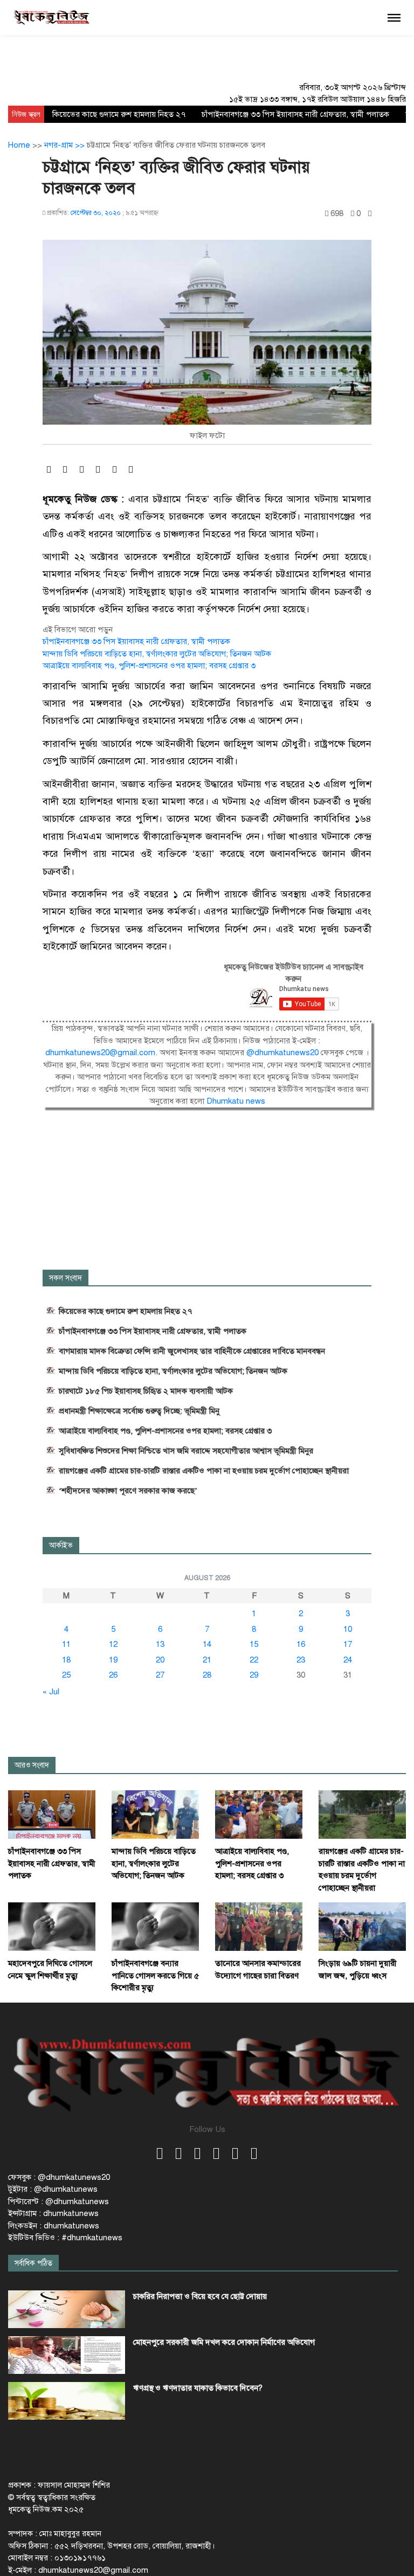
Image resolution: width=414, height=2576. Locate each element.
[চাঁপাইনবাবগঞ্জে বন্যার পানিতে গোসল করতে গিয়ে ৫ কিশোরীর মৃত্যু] (155, 1926)
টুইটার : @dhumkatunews (53, 2189)
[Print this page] (370, 214)
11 (66, 1644)
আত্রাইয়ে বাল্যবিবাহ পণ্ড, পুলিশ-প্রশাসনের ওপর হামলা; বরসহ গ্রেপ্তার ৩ (149, 666)
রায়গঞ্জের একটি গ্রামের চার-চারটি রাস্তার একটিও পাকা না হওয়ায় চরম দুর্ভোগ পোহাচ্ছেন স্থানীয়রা (204, 1471)
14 (207, 1644)
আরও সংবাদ (32, 1765)
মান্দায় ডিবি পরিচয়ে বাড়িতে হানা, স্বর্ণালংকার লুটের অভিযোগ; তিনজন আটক (157, 654)
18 (66, 1660)
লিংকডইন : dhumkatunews (54, 2226)
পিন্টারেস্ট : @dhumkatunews (58, 2201)
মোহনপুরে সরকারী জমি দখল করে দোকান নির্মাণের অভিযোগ (224, 2342)
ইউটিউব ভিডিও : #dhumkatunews (65, 2238)
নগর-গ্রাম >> (65, 145)
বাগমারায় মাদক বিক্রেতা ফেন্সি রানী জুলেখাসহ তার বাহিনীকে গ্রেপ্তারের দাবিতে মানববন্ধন (192, 1351)
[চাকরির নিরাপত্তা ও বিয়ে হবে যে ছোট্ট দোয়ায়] (67, 2309)
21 (207, 1660)
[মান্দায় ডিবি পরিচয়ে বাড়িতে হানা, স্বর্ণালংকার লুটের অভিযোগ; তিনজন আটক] (155, 1814)
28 (207, 1675)
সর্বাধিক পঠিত (33, 2263)
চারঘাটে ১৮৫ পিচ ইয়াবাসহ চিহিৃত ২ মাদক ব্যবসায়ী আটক (146, 1391)
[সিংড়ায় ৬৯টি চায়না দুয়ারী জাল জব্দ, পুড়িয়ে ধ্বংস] (362, 1926)
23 (301, 1660)
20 (160, 1660)
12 (113, 1644)
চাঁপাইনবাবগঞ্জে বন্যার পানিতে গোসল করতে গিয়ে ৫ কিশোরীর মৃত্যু (155, 1975)
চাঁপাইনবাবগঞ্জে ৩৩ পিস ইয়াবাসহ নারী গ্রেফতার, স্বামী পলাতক (295, 114)
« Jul (51, 1692)
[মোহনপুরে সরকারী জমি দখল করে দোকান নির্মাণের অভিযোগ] (67, 2355)
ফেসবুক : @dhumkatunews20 (59, 2177)
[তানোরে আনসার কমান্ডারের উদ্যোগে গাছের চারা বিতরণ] (259, 1926)
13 (160, 1644)
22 (254, 1660)
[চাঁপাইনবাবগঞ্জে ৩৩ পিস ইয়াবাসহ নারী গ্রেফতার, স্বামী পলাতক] (52, 1814)
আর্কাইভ (61, 1545)
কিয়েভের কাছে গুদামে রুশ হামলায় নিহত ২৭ (119, 114)
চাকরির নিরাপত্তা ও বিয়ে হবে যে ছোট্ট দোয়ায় (200, 2296)
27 (160, 1675)
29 (254, 1675)
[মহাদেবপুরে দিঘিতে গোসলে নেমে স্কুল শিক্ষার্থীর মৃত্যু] (52, 1926)
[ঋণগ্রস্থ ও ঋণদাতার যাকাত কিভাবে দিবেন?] (67, 2401)
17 (348, 1644)
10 (348, 1629)
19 (113, 1660)
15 (254, 1644)
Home (19, 145)
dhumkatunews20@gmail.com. (102, 1052)
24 (348, 1660)
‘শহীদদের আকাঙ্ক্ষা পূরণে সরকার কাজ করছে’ (128, 1491)
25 (66, 1675)
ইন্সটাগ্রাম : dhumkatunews (53, 2213)
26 (113, 1675)
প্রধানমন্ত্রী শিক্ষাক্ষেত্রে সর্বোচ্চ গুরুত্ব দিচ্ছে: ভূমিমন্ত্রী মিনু (139, 1411)
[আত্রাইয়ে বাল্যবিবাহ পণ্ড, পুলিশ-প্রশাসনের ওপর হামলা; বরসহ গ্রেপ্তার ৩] (259, 1814)
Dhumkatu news (236, 1101)
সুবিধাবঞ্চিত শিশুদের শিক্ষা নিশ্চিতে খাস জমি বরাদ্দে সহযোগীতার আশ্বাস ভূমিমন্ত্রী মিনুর (186, 1451)
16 (301, 1644)
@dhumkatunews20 (282, 1052)
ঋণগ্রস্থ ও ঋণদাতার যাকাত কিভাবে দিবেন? (198, 2388)
